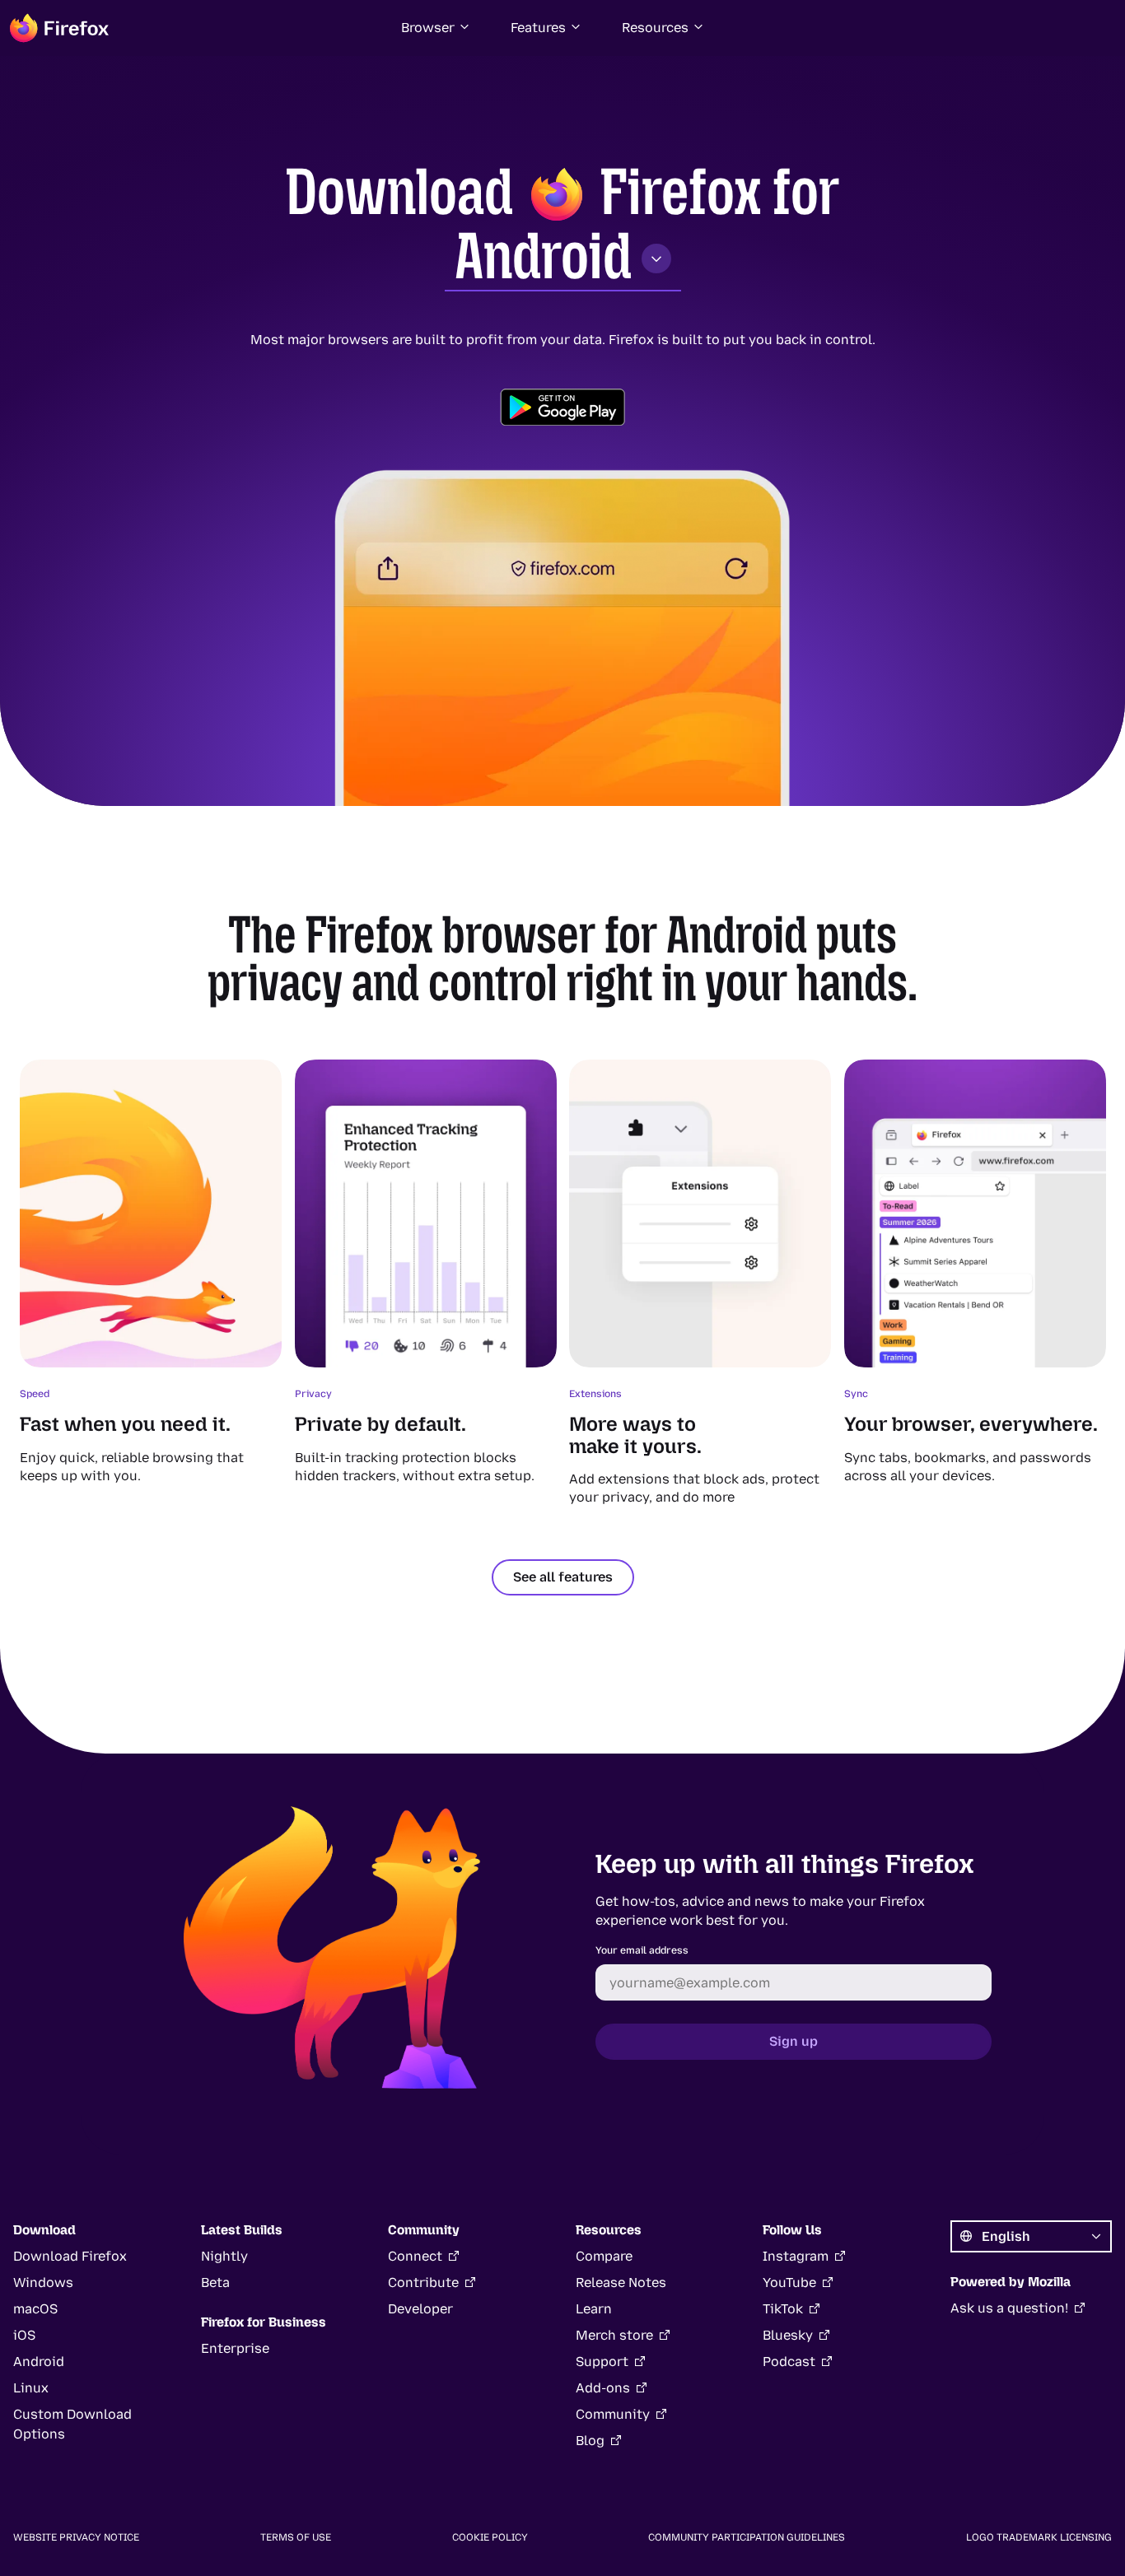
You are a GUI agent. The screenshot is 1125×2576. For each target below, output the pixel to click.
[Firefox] (59, 28)
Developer (420, 2309)
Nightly (224, 2256)
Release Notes (621, 2283)
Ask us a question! (1009, 2308)
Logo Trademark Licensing (1039, 2537)
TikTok (783, 2309)
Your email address (642, 1950)
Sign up (794, 2041)
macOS (35, 2309)
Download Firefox (70, 2256)
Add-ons (603, 2388)
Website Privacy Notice (76, 2537)
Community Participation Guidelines (747, 2537)
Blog (590, 2441)
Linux (31, 2388)
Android (543, 256)
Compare (604, 2256)
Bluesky (788, 2335)
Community (613, 2414)
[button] (436, 28)
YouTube (789, 2283)
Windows (43, 2283)
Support (602, 2362)
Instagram (796, 2256)
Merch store (614, 2335)
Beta (215, 2283)
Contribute (423, 2283)
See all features (563, 1577)
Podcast (789, 2362)
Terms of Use (296, 2537)
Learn (594, 2309)
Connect (415, 2256)
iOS (24, 2335)
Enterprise (235, 2348)
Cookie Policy (490, 2537)
